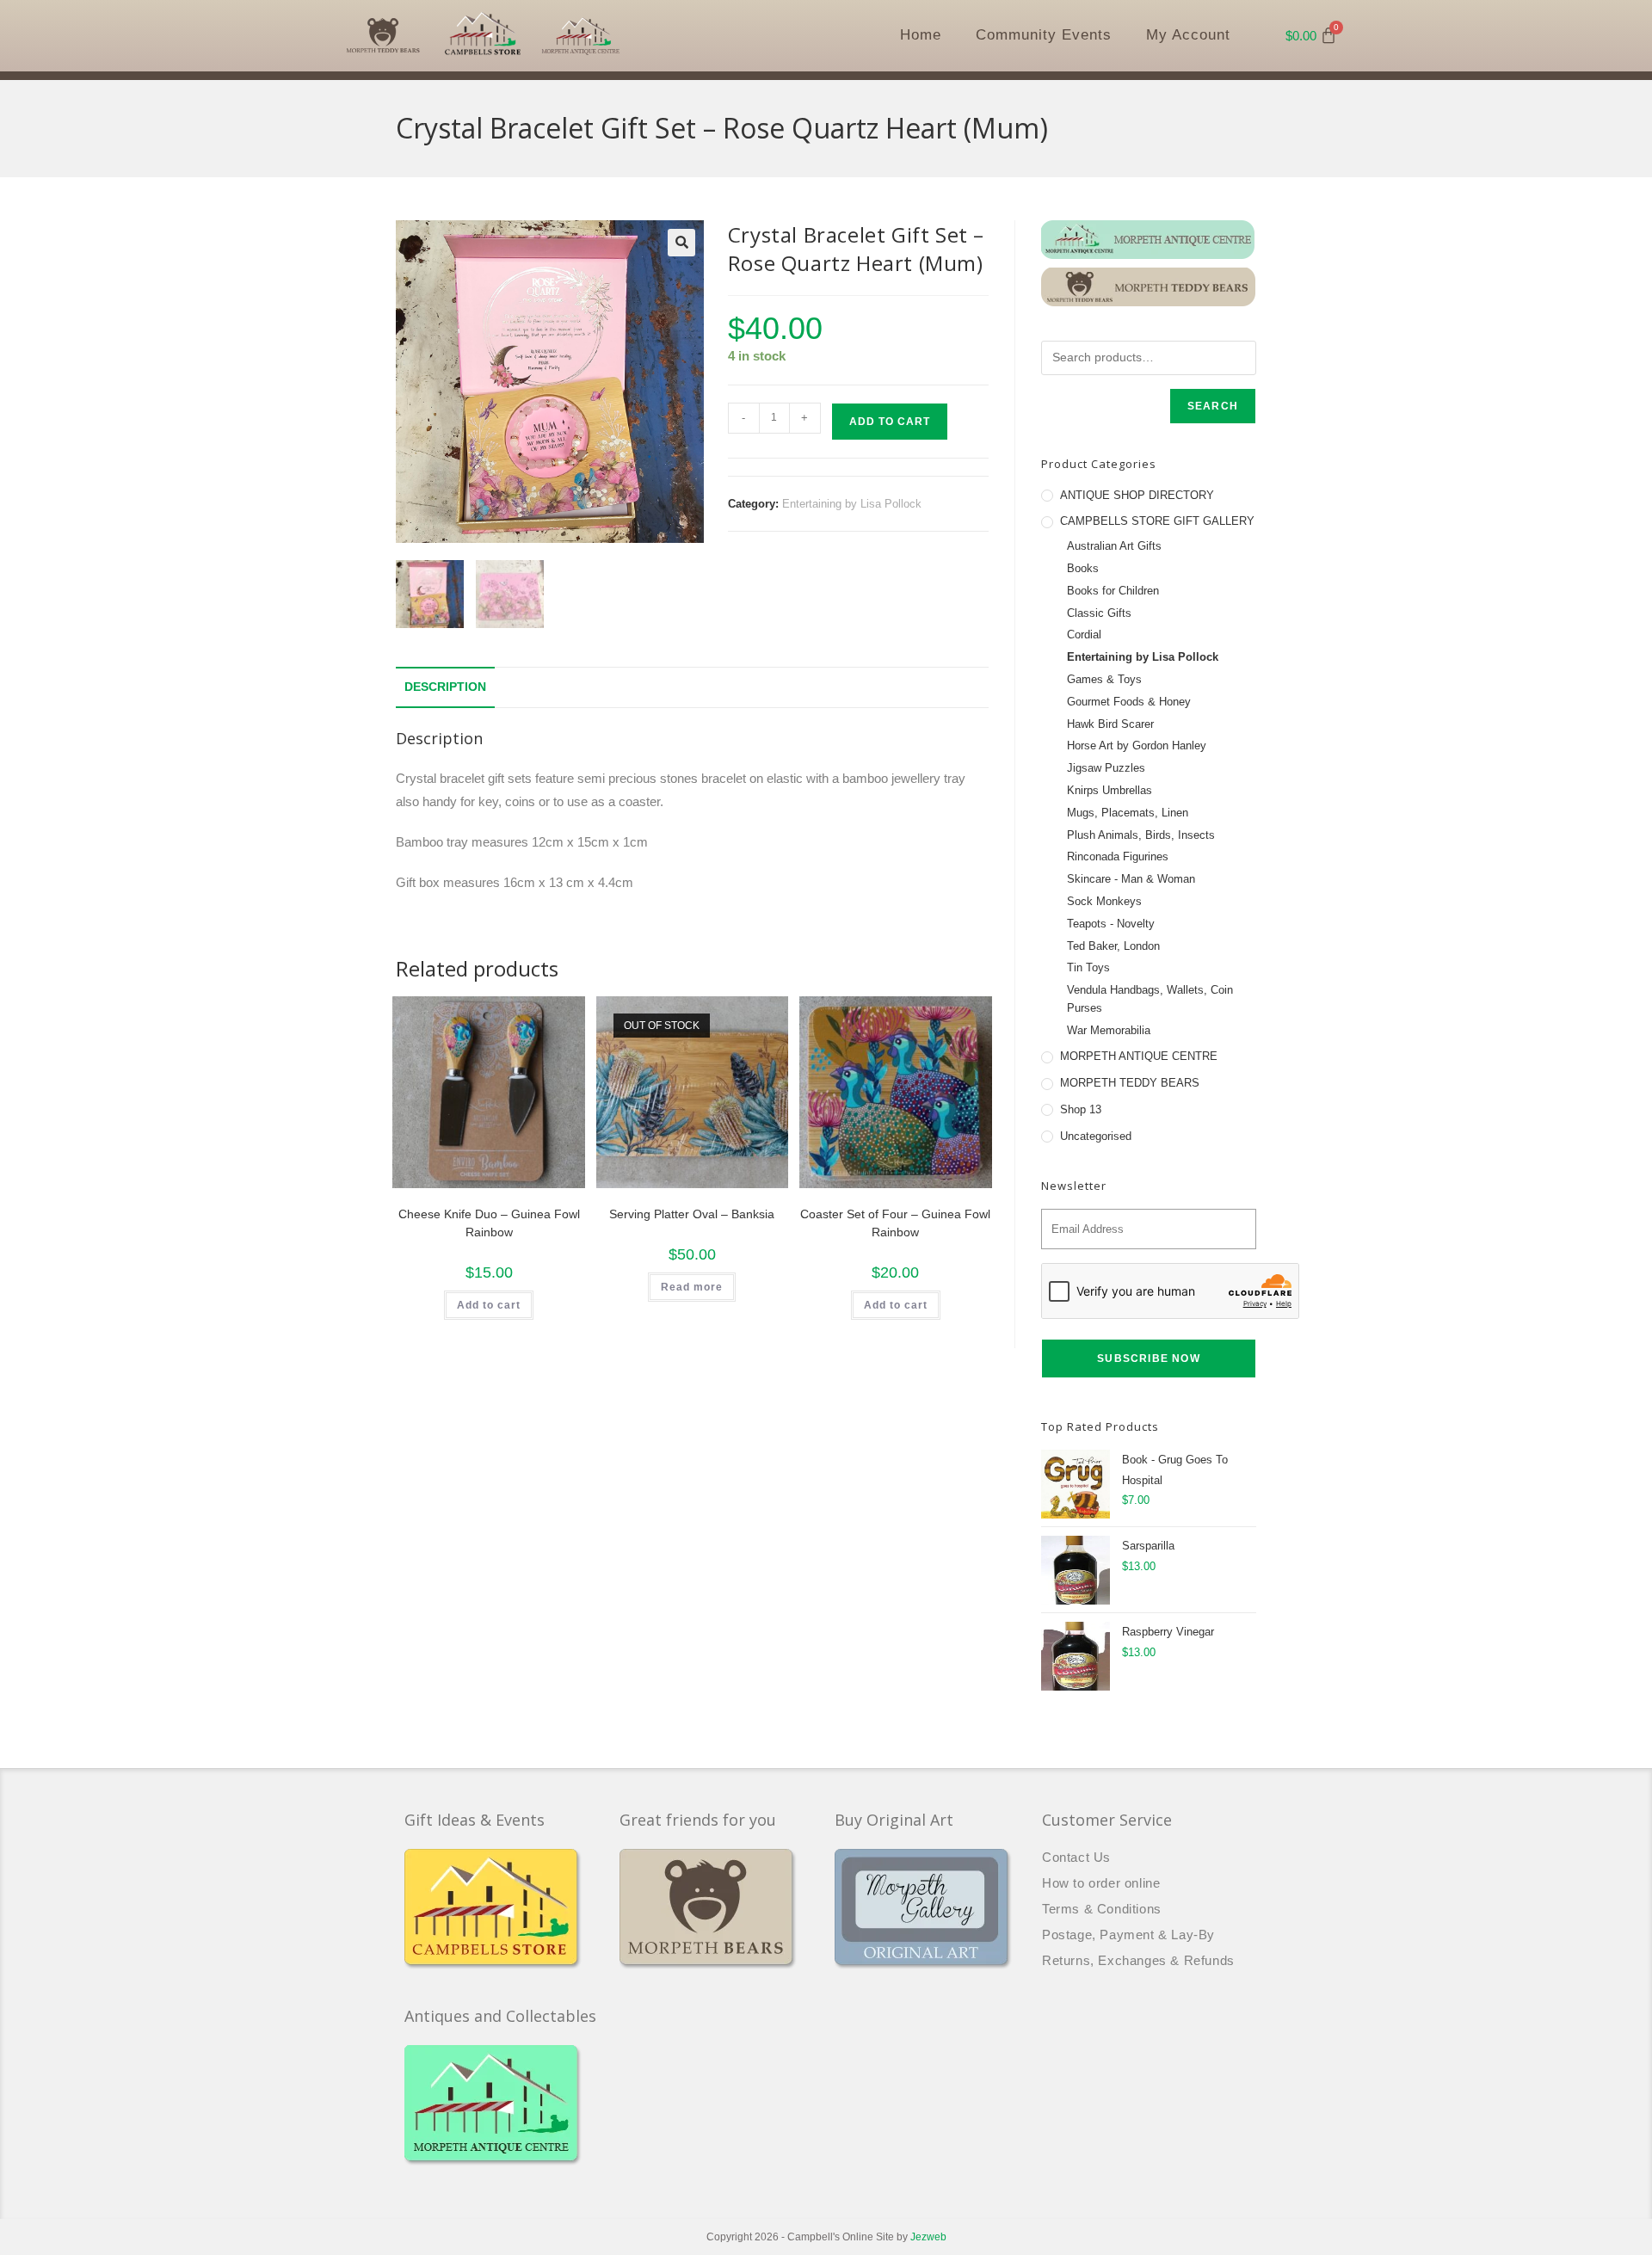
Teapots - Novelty (1111, 924)
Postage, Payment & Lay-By (1128, 1935)
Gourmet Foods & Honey (1129, 702)
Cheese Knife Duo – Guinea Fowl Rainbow (489, 1223)
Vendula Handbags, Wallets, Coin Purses (1150, 999)
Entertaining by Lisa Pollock (852, 504)
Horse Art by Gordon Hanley (1137, 746)
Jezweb (928, 2237)
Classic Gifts (1099, 613)
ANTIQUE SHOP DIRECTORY (1137, 495)
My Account (1188, 35)
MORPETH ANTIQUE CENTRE (1139, 1056)
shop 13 (1081, 1109)
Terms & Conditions (1102, 1909)
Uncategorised (1096, 1136)
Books (1083, 568)
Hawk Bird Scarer (1110, 724)
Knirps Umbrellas (1110, 790)
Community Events (1044, 35)
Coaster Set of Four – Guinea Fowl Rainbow (895, 1223)
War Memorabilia (1109, 1030)
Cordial (1084, 635)
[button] (681, 243)
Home (921, 35)
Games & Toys (1104, 679)
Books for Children (1113, 591)
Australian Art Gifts (1114, 546)
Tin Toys (1088, 967)
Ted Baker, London (1113, 946)
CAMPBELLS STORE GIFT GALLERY (1157, 521)
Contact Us (1076, 1857)
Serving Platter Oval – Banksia (692, 1214)
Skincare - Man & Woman (1131, 879)
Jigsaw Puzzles (1106, 768)
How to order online (1101, 1883)
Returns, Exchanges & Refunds (1138, 1960)
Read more (692, 1287)
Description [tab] (445, 687)
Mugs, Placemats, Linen (1128, 813)
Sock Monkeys (1104, 901)
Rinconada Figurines (1118, 856)
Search (1213, 406)
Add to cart (890, 422)
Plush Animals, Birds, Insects (1141, 835)
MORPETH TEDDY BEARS (1130, 1083)
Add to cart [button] (489, 1305)
